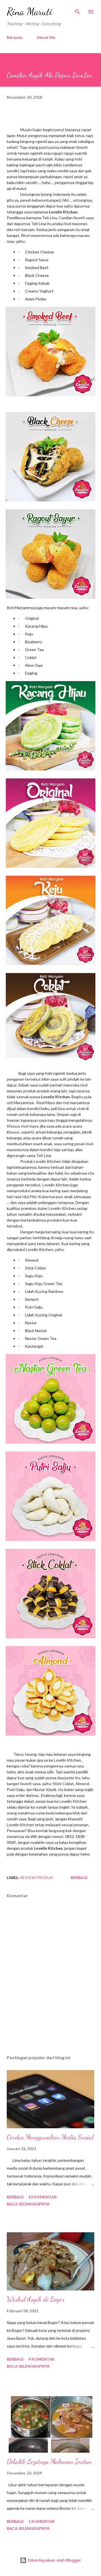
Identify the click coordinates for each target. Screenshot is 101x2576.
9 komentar (41, 2359)
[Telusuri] (77, 10)
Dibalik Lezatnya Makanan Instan (49, 2461)
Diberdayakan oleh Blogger (54, 2560)
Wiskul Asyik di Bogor (36, 2299)
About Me (46, 37)
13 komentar (43, 2197)
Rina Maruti (30, 12)
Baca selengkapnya (28, 2204)
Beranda (15, 37)
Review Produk (37, 1878)
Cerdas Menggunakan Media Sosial (50, 2137)
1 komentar (41, 2521)
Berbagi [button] (79, 1878)
